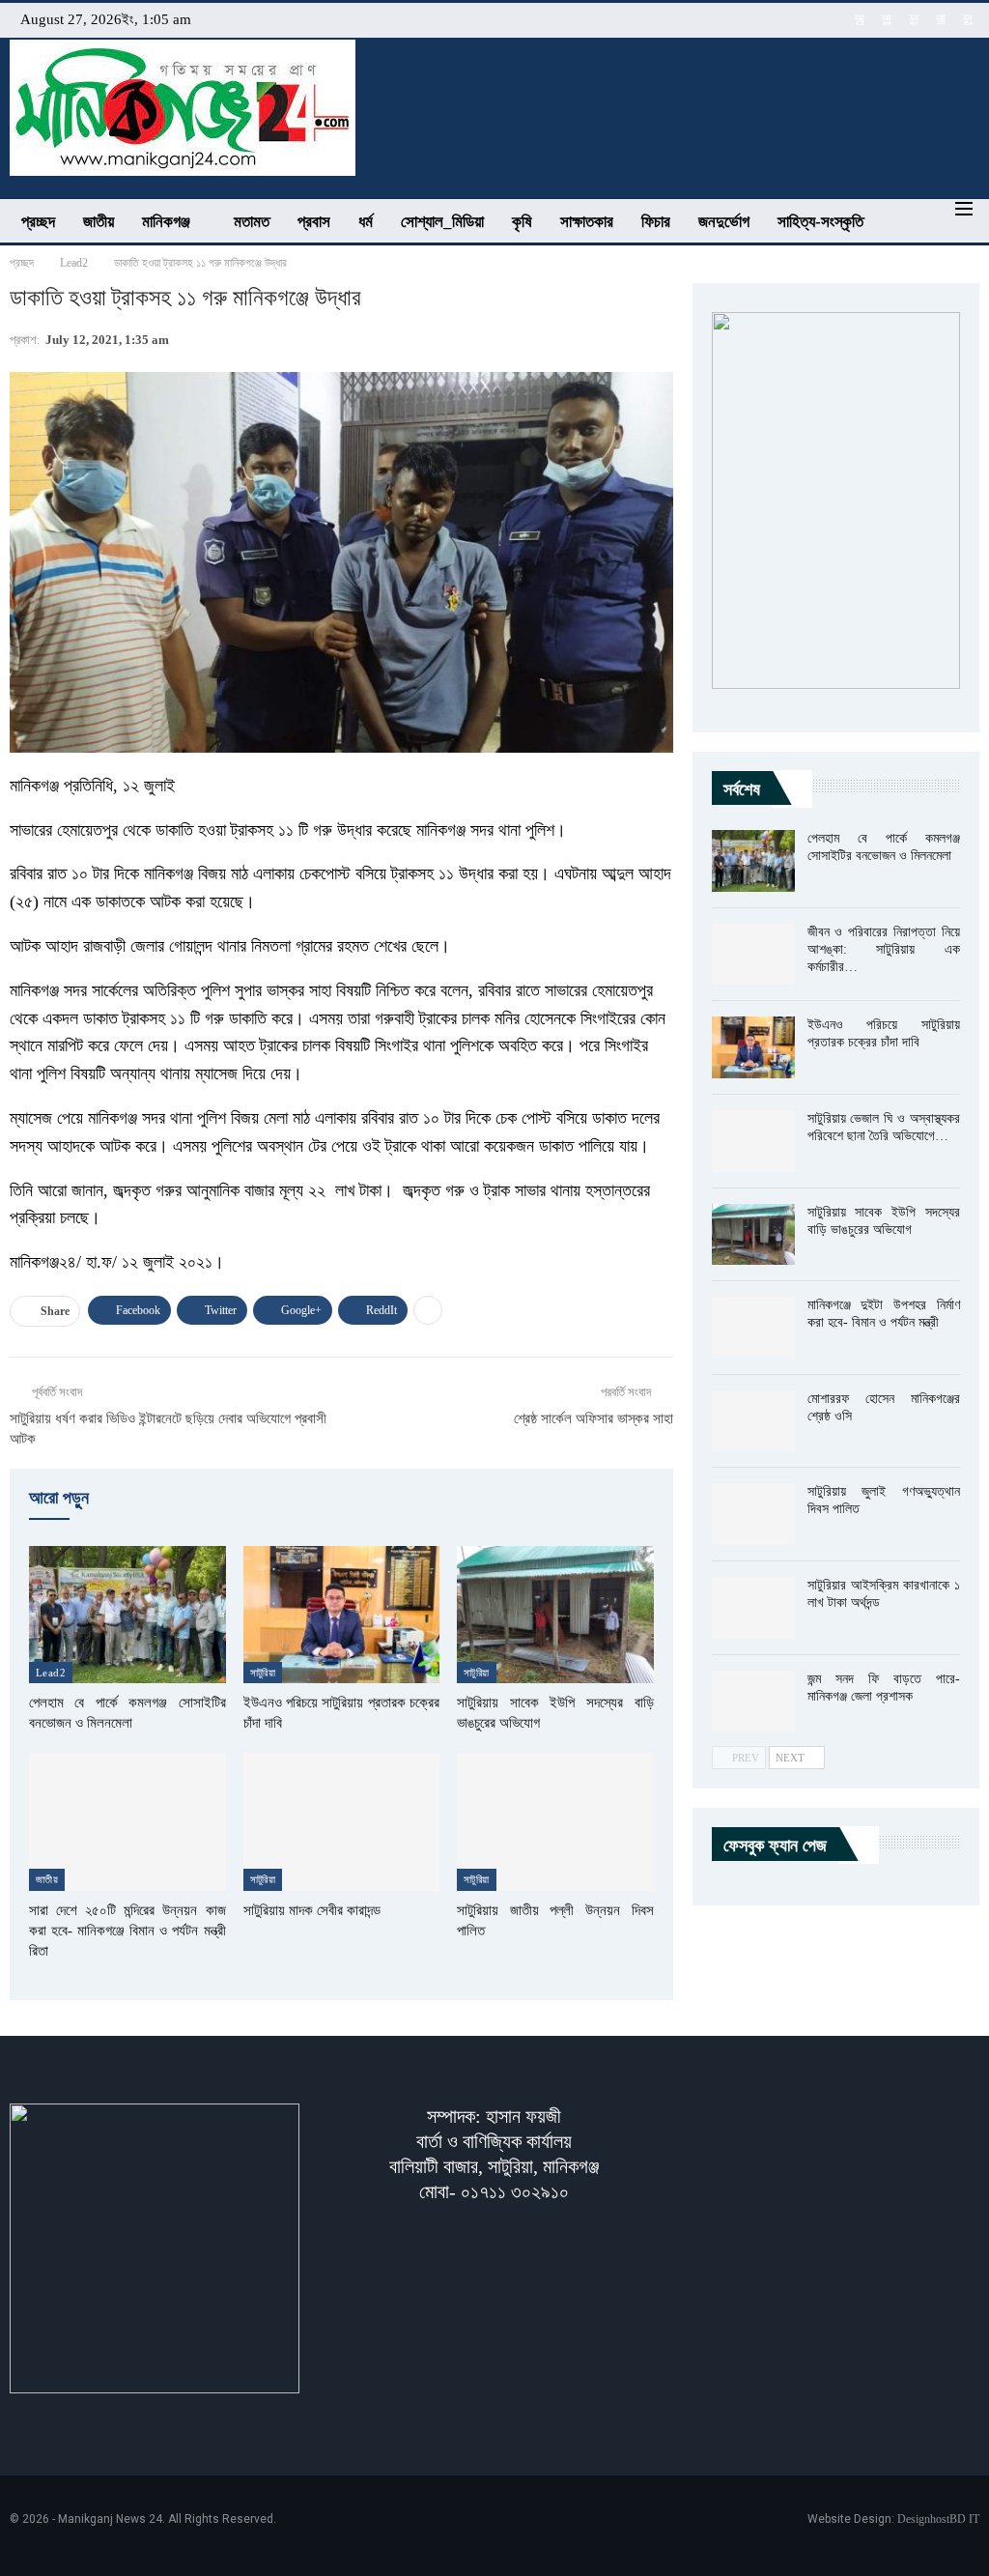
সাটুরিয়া (263, 1673)
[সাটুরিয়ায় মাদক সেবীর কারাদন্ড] (342, 1821)
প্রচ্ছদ (38, 222)
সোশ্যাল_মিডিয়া (442, 222)
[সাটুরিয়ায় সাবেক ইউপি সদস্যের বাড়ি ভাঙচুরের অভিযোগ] (555, 1615)
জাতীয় (99, 222)
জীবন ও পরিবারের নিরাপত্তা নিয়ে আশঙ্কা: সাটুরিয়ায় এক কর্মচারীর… (884, 949)
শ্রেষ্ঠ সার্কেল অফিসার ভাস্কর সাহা (593, 1418)
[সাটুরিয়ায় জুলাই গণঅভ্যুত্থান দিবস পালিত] (753, 1514)
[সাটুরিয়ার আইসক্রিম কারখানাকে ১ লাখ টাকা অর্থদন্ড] (753, 1608)
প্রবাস (314, 222)
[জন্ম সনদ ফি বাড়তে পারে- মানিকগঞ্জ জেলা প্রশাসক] (753, 1702)
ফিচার (656, 222)
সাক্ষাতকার (587, 222)
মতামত (252, 222)
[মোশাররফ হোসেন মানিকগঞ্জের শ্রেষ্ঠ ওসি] (753, 1421)
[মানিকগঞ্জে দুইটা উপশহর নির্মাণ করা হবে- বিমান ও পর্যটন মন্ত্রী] (753, 1328)
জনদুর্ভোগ (724, 222)
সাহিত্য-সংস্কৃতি (820, 222)
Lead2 (51, 1673)
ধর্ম (366, 222)
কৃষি (522, 222)
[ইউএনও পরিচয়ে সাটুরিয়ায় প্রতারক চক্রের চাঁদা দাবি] (342, 1615)
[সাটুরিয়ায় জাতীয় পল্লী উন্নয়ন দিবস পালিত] (555, 1821)
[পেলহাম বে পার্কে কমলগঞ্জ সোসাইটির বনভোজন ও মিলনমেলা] (127, 1615)
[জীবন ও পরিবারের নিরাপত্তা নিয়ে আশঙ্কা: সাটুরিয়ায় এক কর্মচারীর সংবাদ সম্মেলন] (753, 955)
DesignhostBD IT (938, 2519)
